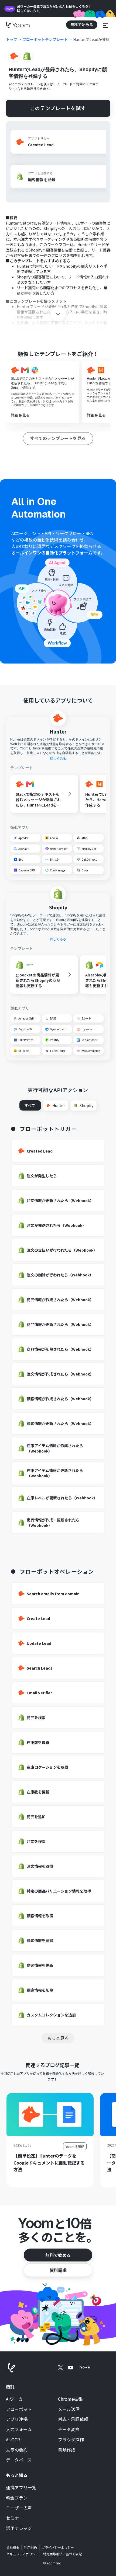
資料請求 (58, 2270)
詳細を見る (20, 415)
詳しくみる (58, 759)
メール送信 (69, 2409)
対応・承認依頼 (73, 2419)
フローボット (19, 2409)
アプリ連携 (17, 2419)
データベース (19, 2460)
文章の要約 (17, 2450)
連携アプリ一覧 (21, 2488)
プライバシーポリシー (58, 2547)
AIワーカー (16, 2399)
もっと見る (58, 2038)
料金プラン (17, 2498)
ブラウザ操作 (71, 2440)
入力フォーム (19, 2430)
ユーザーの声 (19, 2508)
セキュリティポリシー (23, 2554)
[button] (105, 25)
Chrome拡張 (70, 2399)
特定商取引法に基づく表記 (63, 2554)
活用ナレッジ (19, 2528)
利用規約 (30, 2547)
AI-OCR (13, 2440)
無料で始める (58, 2255)
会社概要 (13, 2547)
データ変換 (69, 2430)
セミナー (15, 2518)
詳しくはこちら (28, 11)
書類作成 (67, 2450)
